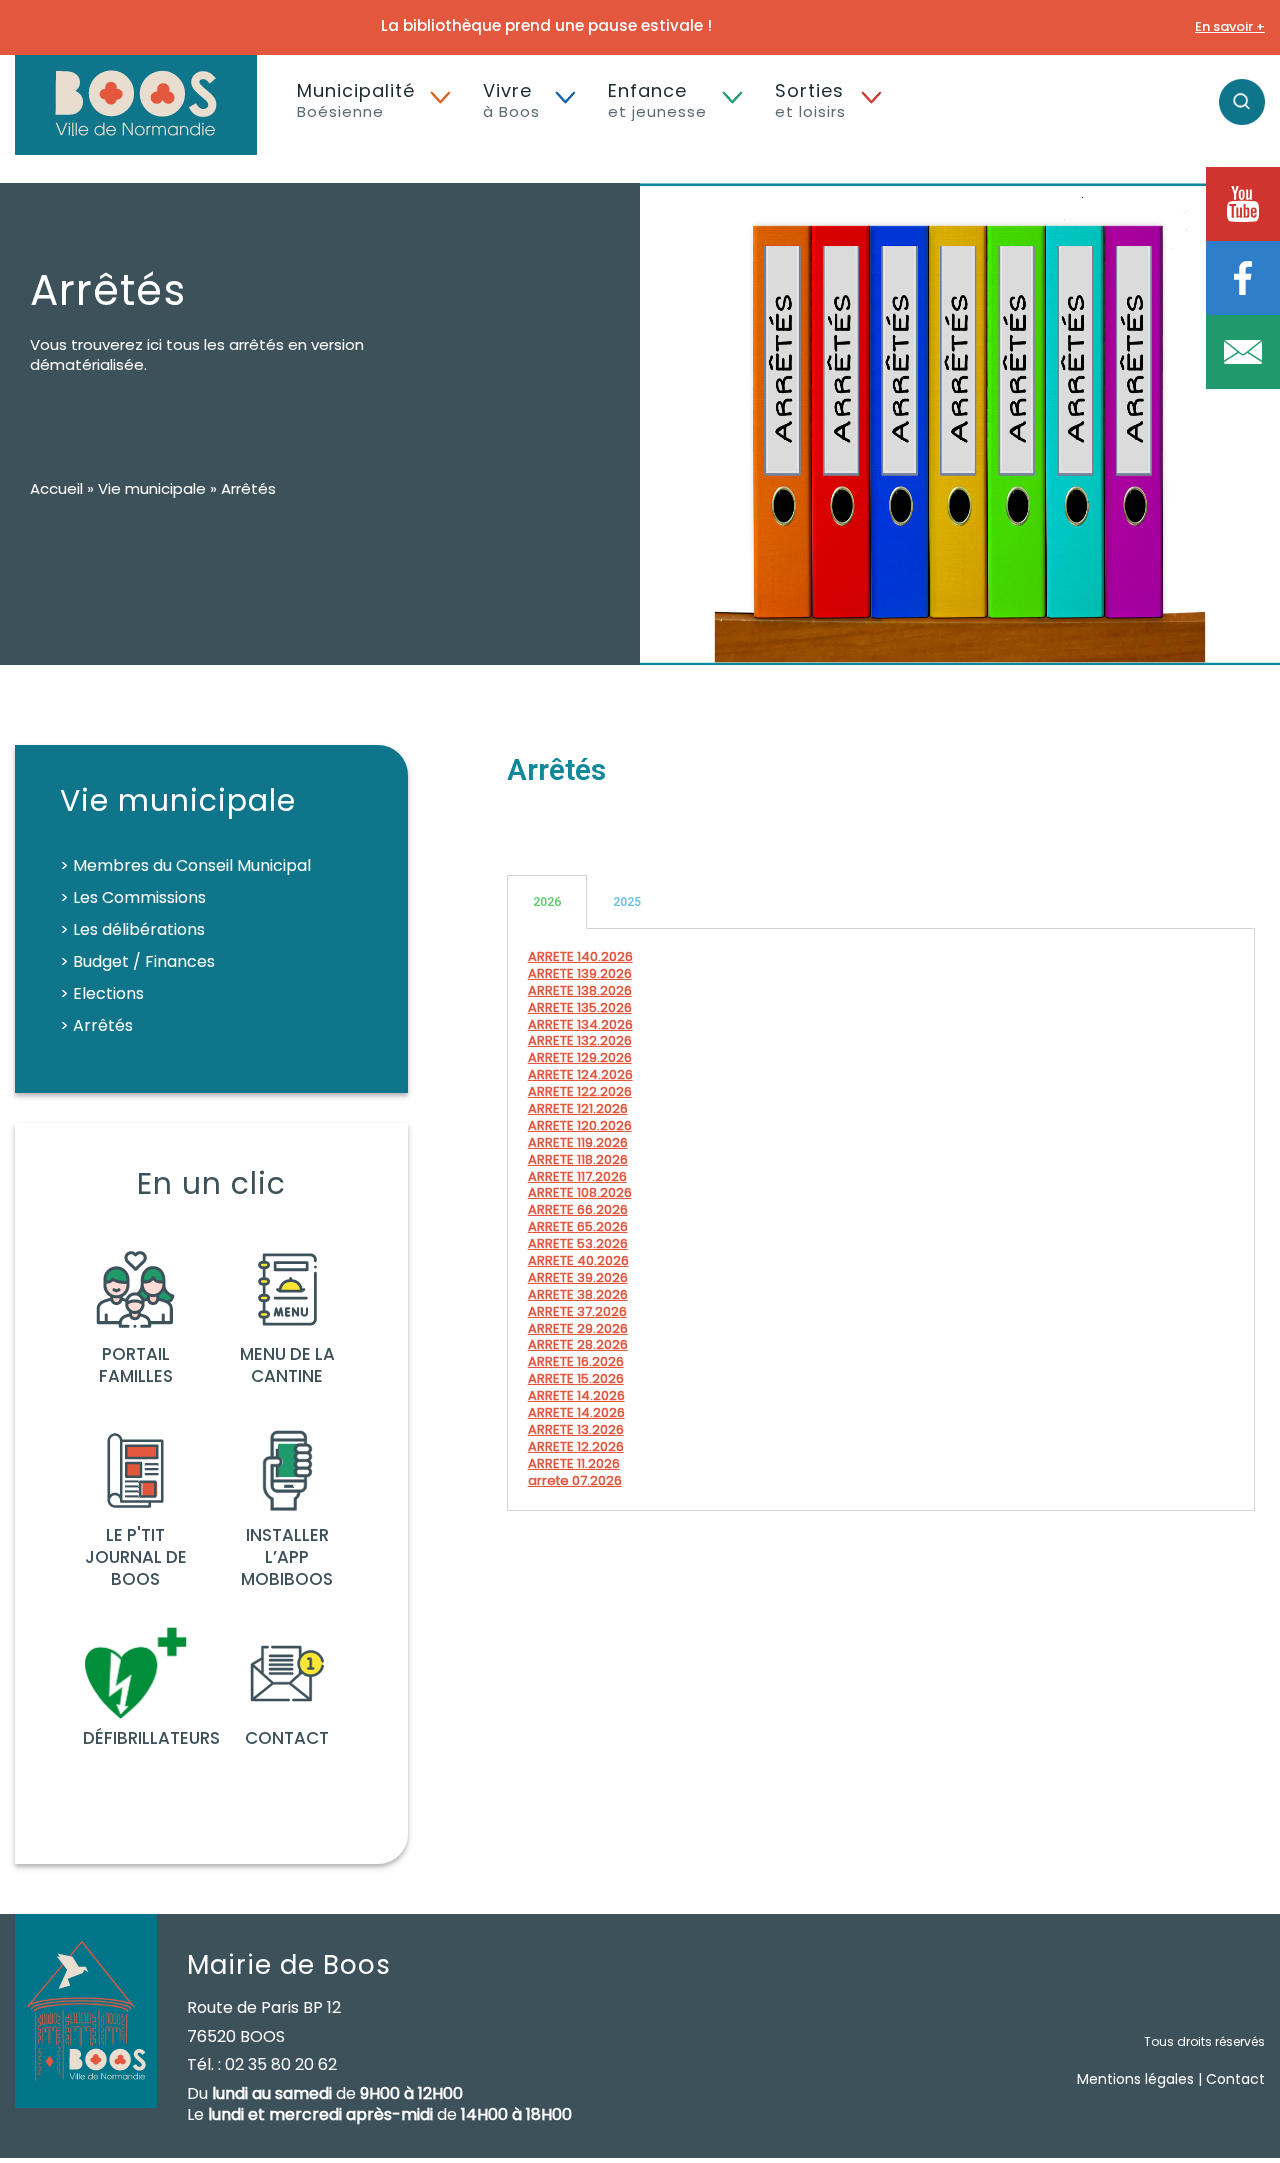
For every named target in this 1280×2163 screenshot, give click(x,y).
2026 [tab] (547, 902)
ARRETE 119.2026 (578, 1142)
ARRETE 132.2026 (580, 1040)
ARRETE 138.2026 (580, 990)
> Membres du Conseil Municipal (185, 865)
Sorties (810, 100)
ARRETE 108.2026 (580, 1192)
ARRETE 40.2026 (578, 1260)
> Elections (102, 993)
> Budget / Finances (137, 961)
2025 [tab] (627, 902)
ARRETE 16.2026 (576, 1361)
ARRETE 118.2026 (578, 1159)
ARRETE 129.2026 (580, 1057)
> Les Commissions (133, 897)
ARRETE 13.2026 (576, 1429)
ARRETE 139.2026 (580, 973)
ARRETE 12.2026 (576, 1446)
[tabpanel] (881, 1220)
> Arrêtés (96, 1025)
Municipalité (356, 100)
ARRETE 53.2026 (578, 1243)
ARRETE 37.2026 (577, 1311)
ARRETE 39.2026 (578, 1277)
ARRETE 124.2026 (580, 1074)
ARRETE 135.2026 (580, 1007)
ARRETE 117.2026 (577, 1176)
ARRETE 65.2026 (578, 1226)
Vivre (511, 100)
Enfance (657, 100)
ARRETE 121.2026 (578, 1108)
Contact (1235, 2079)
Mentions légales (1135, 2079)
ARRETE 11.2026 (574, 1463)
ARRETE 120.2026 (580, 1125)
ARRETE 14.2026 (576, 1395)
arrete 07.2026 (575, 1480)
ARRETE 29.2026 (578, 1328)
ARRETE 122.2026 (580, 1091)
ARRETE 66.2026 (578, 1209)
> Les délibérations (132, 929)
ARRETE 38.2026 (578, 1294)
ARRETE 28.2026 (578, 1344)
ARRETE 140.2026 (580, 956)
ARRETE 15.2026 (576, 1378)
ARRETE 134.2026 (580, 1024)
